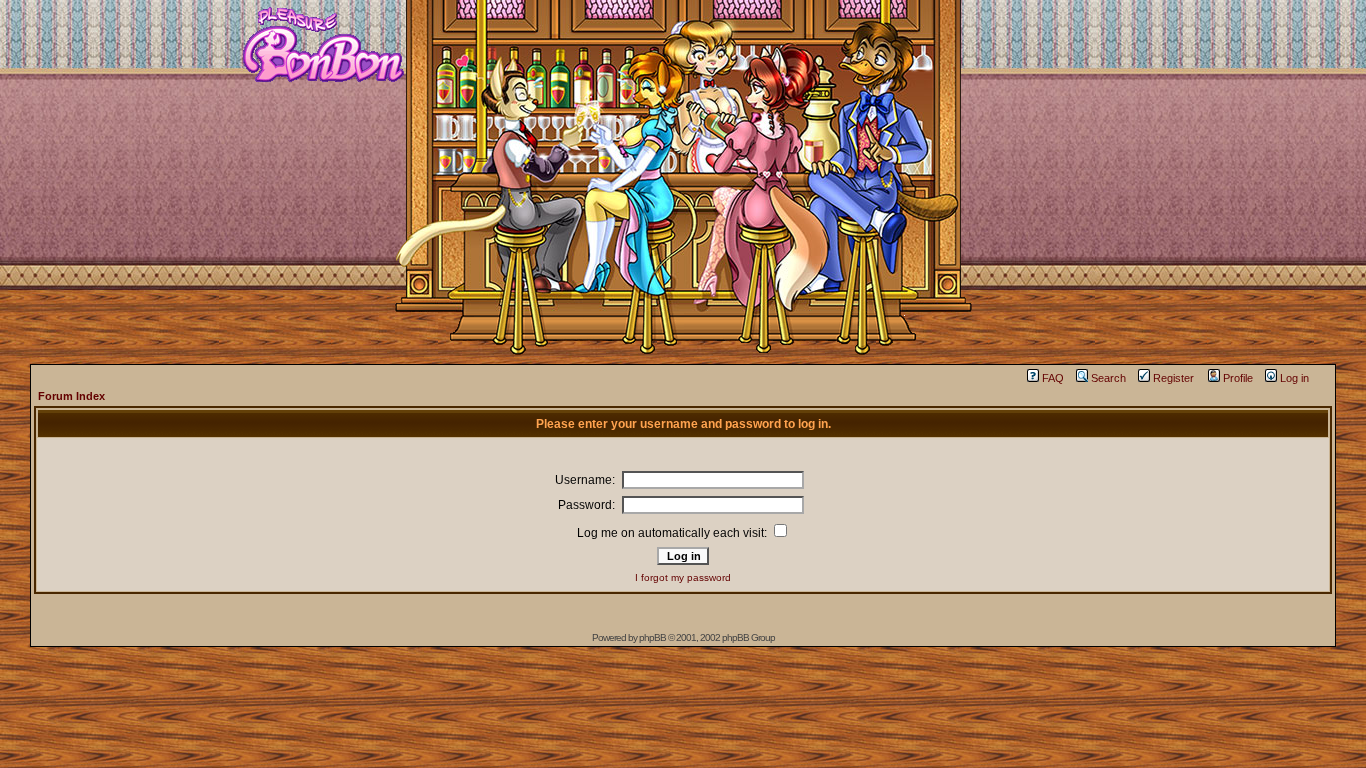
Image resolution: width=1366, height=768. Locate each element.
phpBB (652, 637)
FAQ (1053, 378)
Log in (1294, 378)
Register (1173, 378)
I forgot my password (683, 577)
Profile (1238, 378)
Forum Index (71, 396)
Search (1108, 378)
